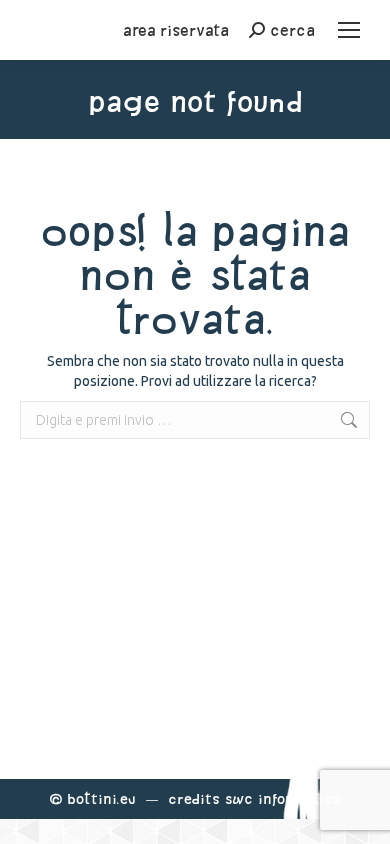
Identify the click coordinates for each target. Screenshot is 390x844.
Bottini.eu (101, 798)
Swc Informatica (283, 798)
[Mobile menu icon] (349, 30)
